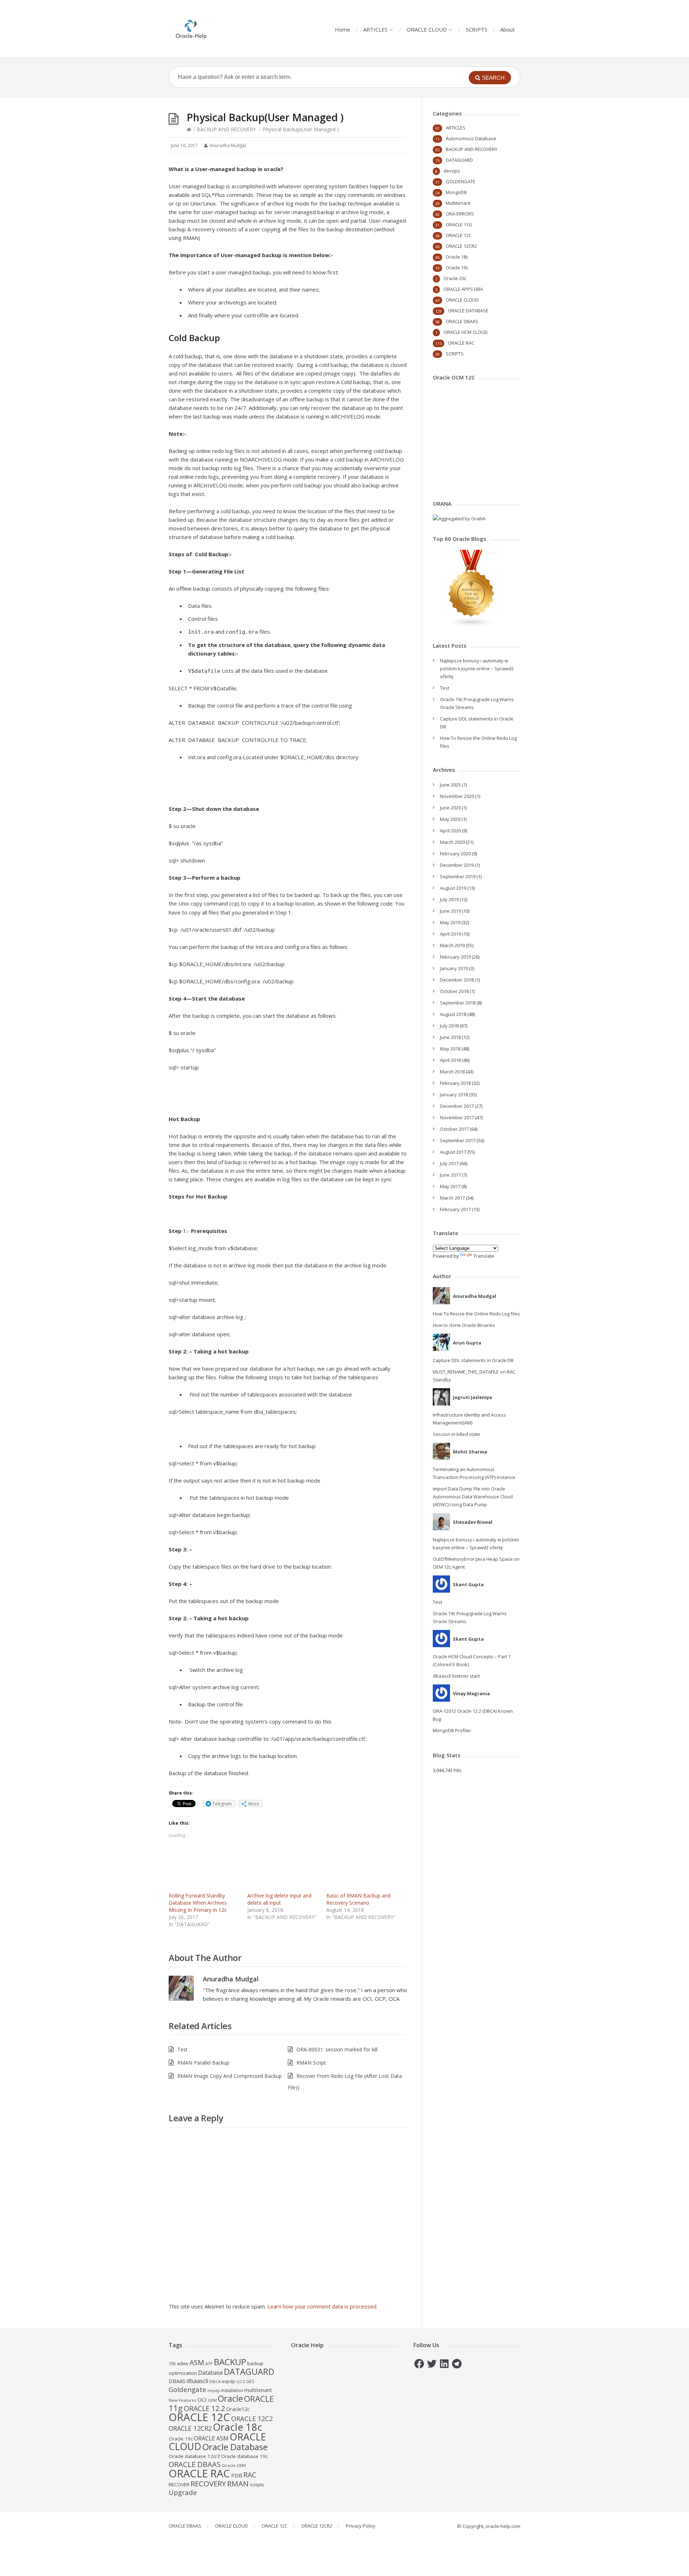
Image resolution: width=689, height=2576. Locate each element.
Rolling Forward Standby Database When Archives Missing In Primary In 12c (198, 1903)
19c (172, 2363)
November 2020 (457, 796)
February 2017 (455, 1209)
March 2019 (452, 945)
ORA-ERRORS (460, 214)
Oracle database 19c (244, 2456)
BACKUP (230, 2362)
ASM (197, 2362)
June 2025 (450, 785)
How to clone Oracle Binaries (464, 1325)
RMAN (238, 2483)
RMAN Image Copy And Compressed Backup (229, 2076)
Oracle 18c (457, 257)
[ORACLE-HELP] (191, 29)
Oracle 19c (457, 268)
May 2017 (450, 1186)
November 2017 (457, 1117)
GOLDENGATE (461, 181)
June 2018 (450, 1037)
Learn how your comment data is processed (322, 2306)
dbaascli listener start (456, 1676)
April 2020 (450, 831)
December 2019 (457, 865)
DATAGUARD (459, 160)
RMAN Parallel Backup (203, 2063)
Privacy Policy (361, 2526)
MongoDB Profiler (452, 1730)
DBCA (215, 2381)
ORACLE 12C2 (252, 2418)
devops (452, 171)
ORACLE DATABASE (468, 311)
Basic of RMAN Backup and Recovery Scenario (358, 1899)
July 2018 (449, 1026)
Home (343, 29)
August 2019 (453, 888)
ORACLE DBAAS (462, 321)
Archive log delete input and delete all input (279, 1899)
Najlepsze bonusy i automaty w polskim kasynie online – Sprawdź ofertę (477, 668)
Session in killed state (456, 1434)
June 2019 (450, 911)
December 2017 (457, 1106)
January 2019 (454, 968)
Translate (484, 1256)
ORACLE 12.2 (204, 2408)
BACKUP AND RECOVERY (226, 129)
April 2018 (450, 1060)
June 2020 (450, 808)
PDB (237, 2475)
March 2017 (452, 1198)
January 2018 (454, 1095)
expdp (229, 2381)
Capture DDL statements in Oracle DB (473, 1360)
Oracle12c (238, 2409)
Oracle (230, 2398)
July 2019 (449, 899)
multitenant (258, 2390)
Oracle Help (307, 2345)
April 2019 (450, 934)
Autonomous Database (471, 138)
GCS (241, 2381)
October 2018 (454, 991)
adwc (183, 2363)
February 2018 (455, 1083)
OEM (212, 2400)
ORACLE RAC (461, 343)
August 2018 (453, 1014)
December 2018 (457, 980)
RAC (250, 2475)
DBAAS (177, 2381)
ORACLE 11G (459, 224)
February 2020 (455, 854)
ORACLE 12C (459, 235)
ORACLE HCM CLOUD (466, 332)
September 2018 (458, 1003)
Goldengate (188, 2389)
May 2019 (450, 922)
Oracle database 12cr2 (194, 2456)
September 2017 (458, 1140)
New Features (182, 2400)
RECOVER (179, 2485)
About (508, 29)
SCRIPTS (477, 29)
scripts (257, 2485)
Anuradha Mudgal (231, 1979)
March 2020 (452, 842)
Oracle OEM (234, 2465)
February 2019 (455, 957)
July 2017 (449, 1163)
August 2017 (453, 1152)
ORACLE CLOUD (427, 29)
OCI (202, 2400)
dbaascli (197, 2381)
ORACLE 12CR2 (461, 246)
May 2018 (450, 1049)
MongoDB (456, 192)
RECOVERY (208, 2483)
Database (210, 2373)
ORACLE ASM (211, 2438)
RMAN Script (311, 2063)
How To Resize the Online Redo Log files (476, 1314)
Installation (232, 2390)
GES (250, 2381)
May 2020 (450, 819)
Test (182, 2049)
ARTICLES (375, 29)
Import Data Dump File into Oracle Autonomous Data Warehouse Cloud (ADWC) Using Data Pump (473, 1497)
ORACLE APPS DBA (463, 289)
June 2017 (450, 1175)
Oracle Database (235, 2447)
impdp (214, 2391)
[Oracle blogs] (472, 625)
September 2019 (458, 876)
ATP (209, 2364)
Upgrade (183, 2492)
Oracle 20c (455, 278)
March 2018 (452, 1072)
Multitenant (458, 203)
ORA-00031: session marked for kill (337, 2049)
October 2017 (454, 1129)
